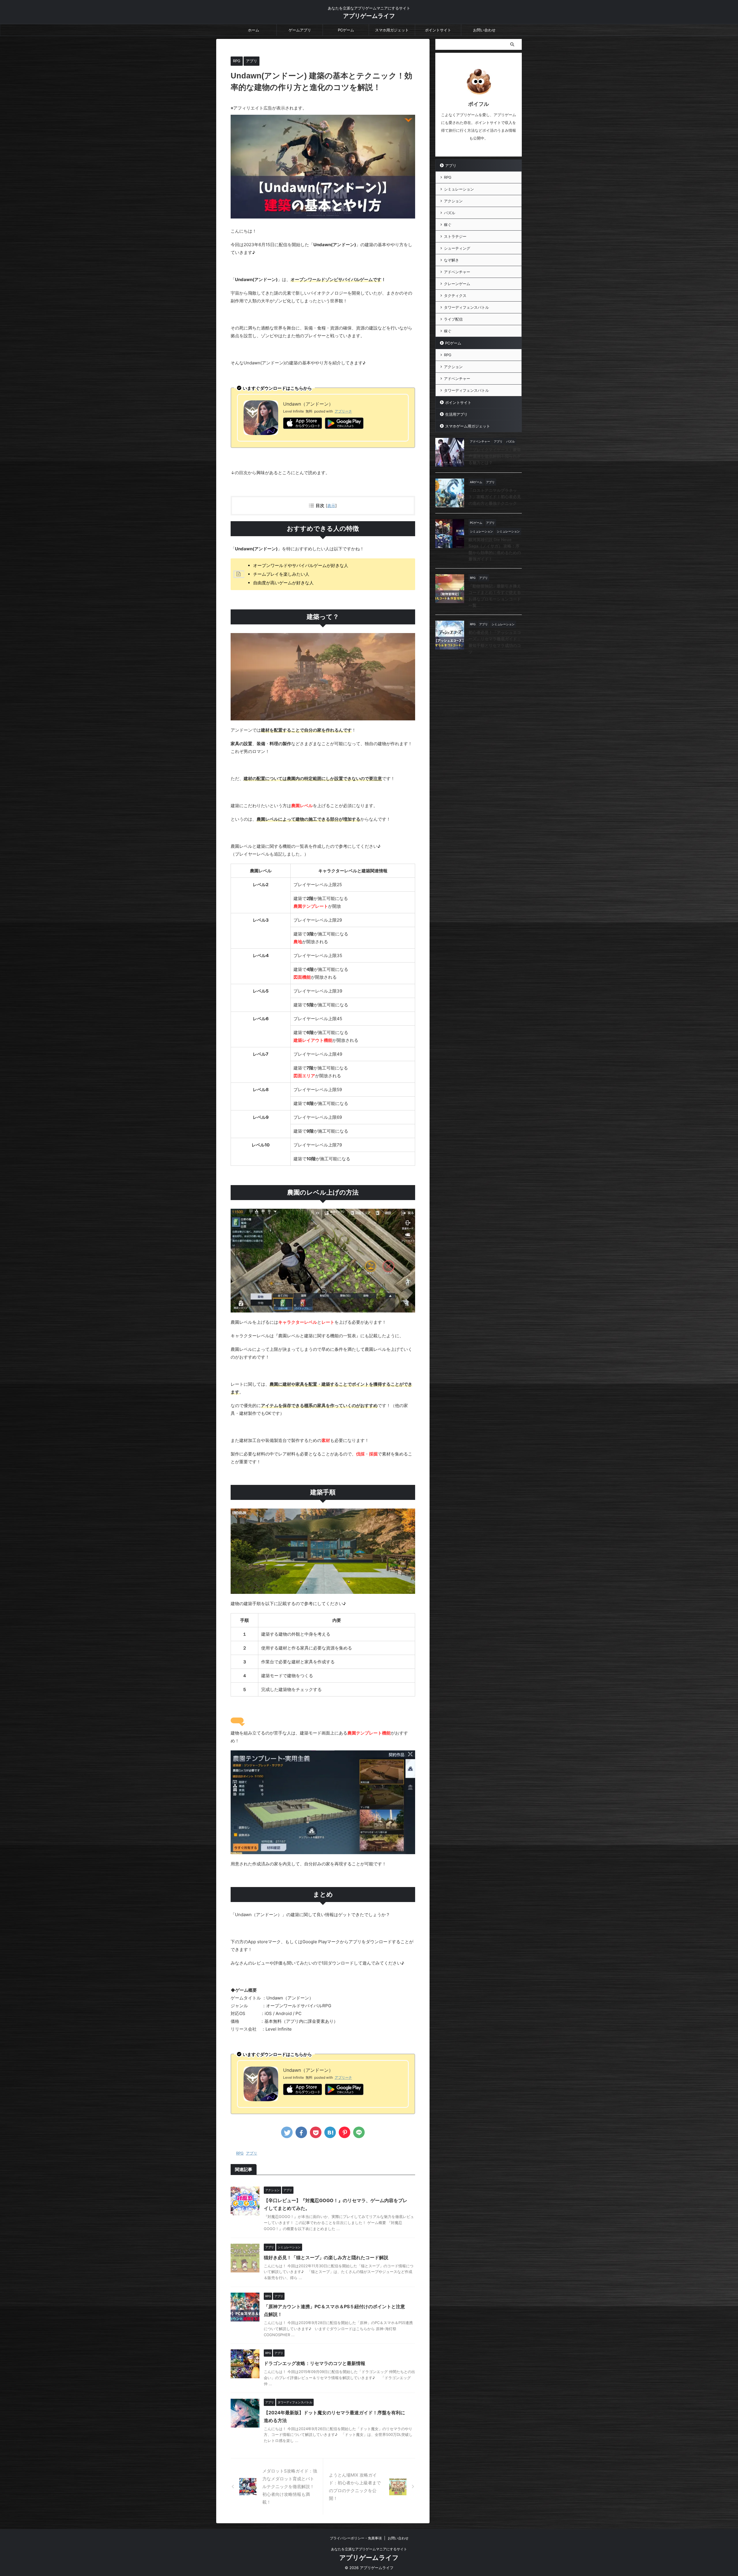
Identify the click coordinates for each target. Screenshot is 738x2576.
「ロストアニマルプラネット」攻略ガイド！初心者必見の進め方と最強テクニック (495, 497)
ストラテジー (455, 236)
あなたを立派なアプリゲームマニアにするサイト (369, 2549)
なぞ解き (451, 260)
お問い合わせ (484, 30)
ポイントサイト (438, 30)
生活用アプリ (456, 414)
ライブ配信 (453, 319)
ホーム (254, 30)
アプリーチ (343, 411)
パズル (450, 213)
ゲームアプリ (300, 30)
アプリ (252, 2153)
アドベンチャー (457, 272)
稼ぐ (448, 225)
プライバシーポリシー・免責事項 (356, 2538)
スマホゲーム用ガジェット (468, 426)
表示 (331, 505)
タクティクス (455, 295)
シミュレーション (459, 189)
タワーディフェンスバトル (466, 307)
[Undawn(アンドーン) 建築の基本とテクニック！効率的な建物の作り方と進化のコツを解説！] (330, 2132)
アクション (453, 201)
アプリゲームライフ (369, 16)
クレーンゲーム (457, 284)
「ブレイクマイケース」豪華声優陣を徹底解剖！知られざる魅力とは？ (495, 456)
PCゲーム (346, 30)
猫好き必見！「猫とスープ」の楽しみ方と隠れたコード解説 (326, 2257)
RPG (240, 2153)
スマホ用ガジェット (392, 30)
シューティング (457, 248)
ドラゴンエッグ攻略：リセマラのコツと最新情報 (315, 2363)
